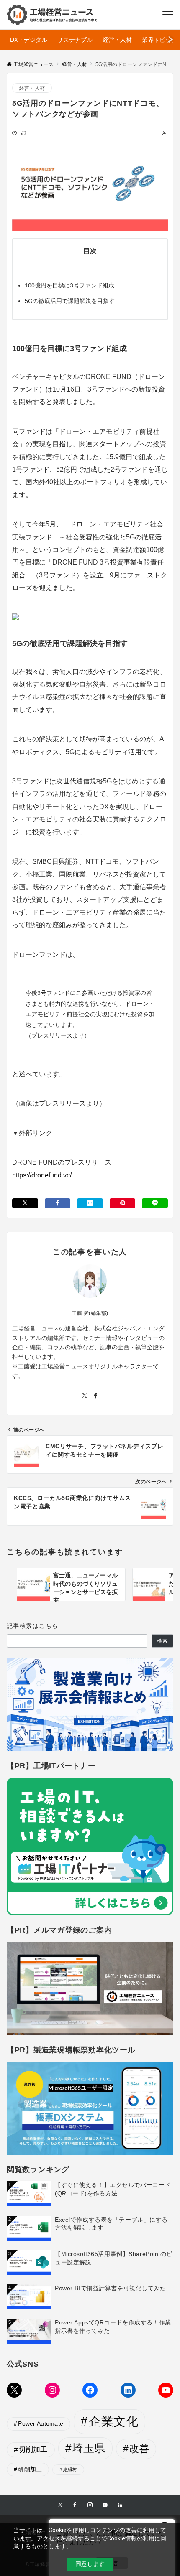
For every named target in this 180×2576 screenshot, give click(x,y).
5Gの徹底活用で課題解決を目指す (70, 301)
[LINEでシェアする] (155, 1203)
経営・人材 (32, 88)
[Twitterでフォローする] (85, 1396)
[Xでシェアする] (25, 1203)
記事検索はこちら (32, 1626)
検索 (162, 1641)
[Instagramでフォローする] (90, 2505)
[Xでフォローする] (60, 2505)
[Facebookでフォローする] (95, 1396)
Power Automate (41, 2423)
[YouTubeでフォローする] (105, 2505)
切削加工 (33, 2450)
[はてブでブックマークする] (90, 1203)
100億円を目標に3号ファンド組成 (69, 285)
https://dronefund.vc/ (42, 1175)
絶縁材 (70, 2469)
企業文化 (113, 2421)
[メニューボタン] (168, 15)
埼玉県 (89, 2448)
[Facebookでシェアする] (58, 1203)
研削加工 (30, 2469)
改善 (139, 2449)
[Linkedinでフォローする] (120, 2505)
